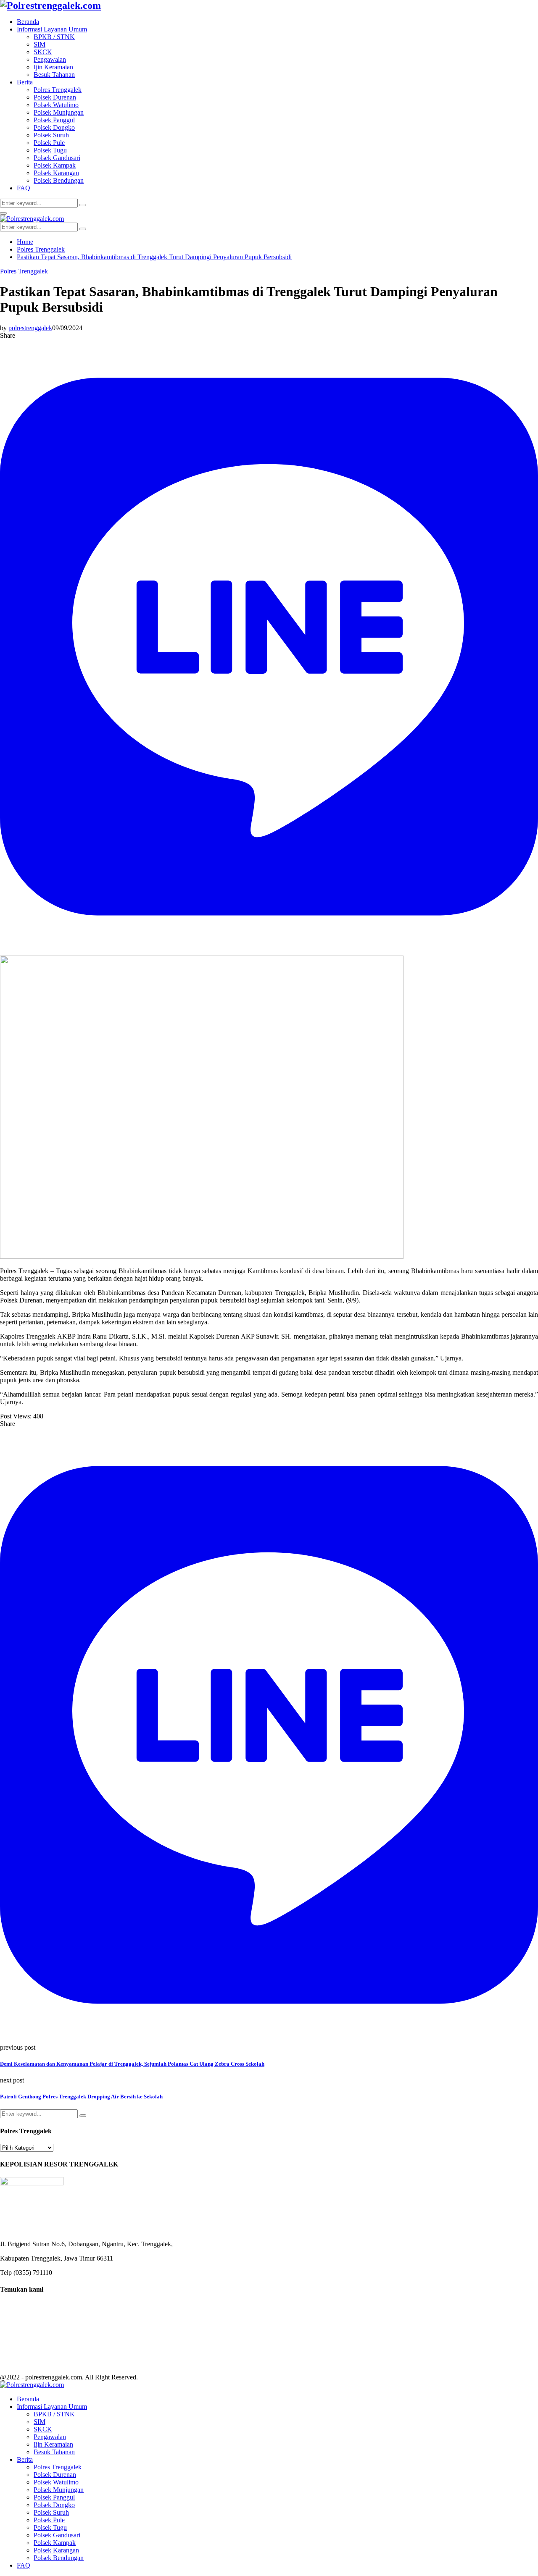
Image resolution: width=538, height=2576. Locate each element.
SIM (40, 44)
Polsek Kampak (55, 165)
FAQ (24, 188)
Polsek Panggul (54, 120)
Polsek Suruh (51, 135)
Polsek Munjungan (59, 112)
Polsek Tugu (50, 150)
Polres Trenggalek (58, 90)
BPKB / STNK (54, 37)
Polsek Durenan (55, 97)
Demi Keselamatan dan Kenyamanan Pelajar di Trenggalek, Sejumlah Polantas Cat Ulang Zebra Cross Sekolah (132, 2064)
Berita (25, 82)
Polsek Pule (49, 143)
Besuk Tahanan (54, 75)
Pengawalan (50, 59)
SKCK (43, 52)
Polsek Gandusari (57, 158)
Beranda (28, 22)
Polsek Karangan (56, 173)
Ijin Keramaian (53, 67)
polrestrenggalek (30, 328)
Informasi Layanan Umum (52, 29)
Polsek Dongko (54, 127)
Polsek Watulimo (56, 105)
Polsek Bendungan (59, 180)
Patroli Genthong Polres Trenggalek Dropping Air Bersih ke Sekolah (81, 2097)
